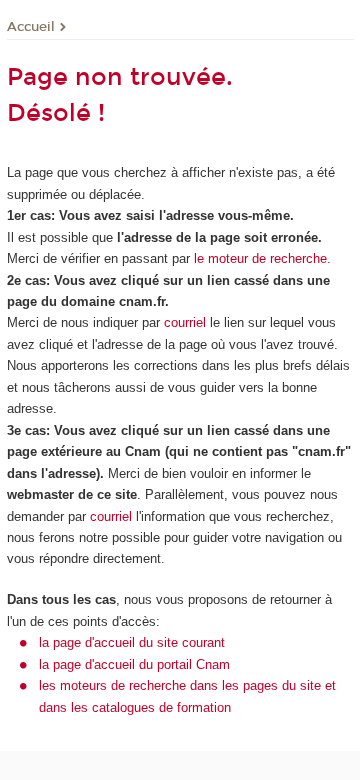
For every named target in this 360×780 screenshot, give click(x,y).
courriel (185, 322)
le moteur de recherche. (260, 258)
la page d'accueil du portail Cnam (134, 664)
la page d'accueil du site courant (132, 642)
